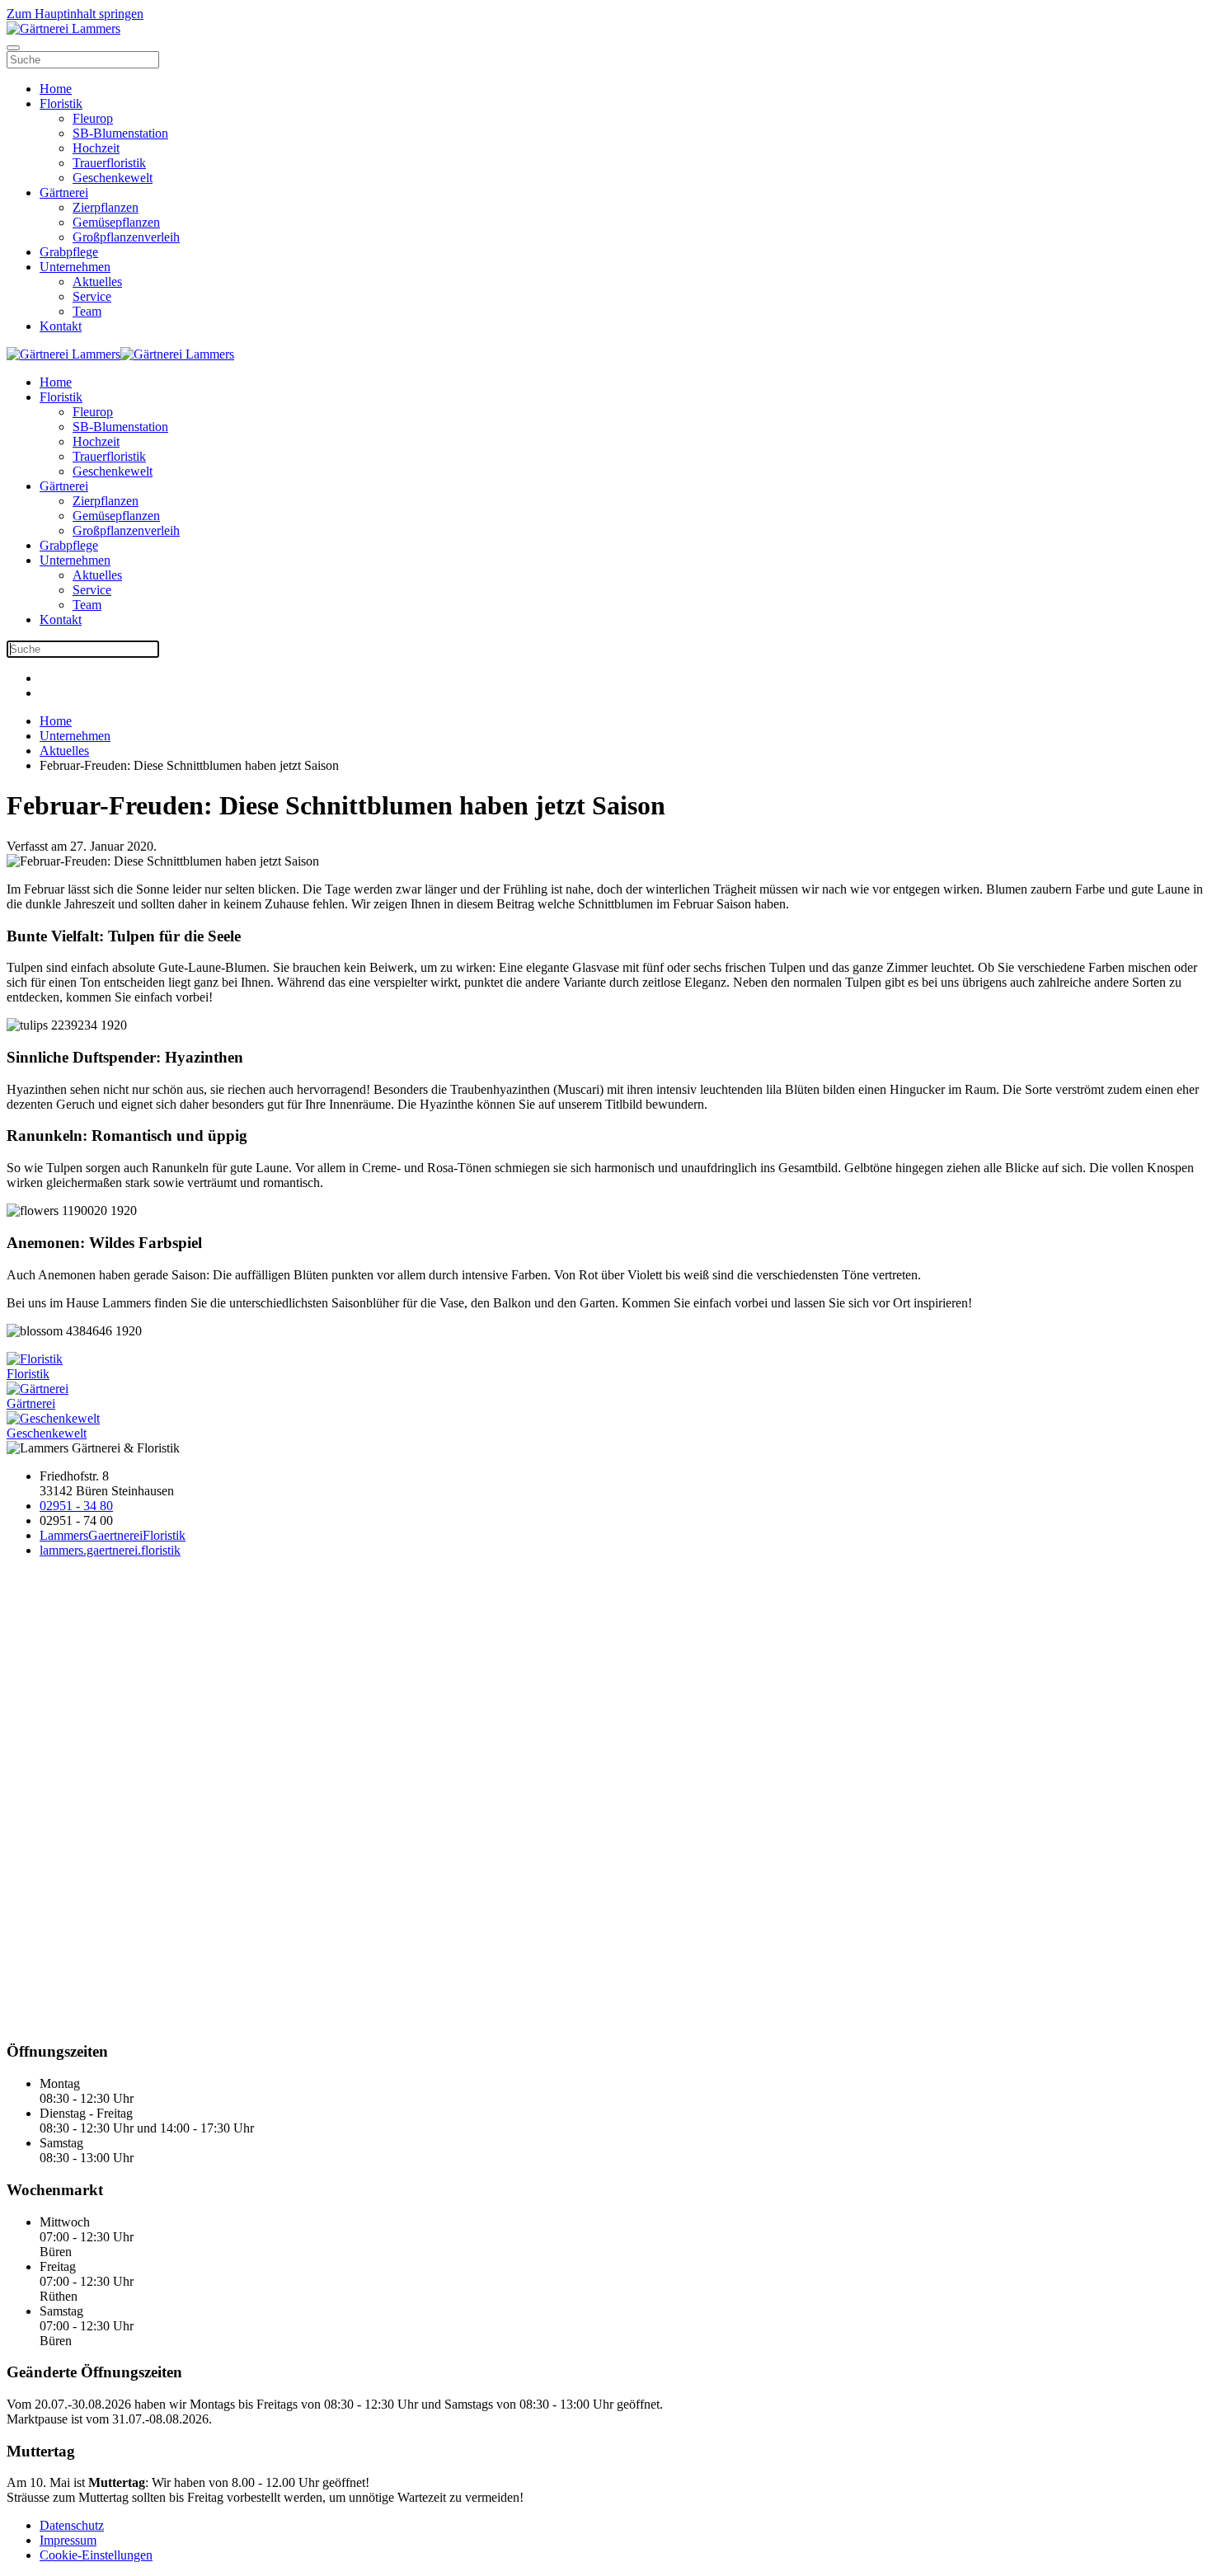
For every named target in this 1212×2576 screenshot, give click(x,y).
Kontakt (61, 326)
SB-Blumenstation (120, 133)
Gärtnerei (64, 192)
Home (56, 89)
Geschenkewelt (113, 178)
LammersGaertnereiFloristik (113, 1535)
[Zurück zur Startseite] (63, 28)
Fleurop (93, 118)
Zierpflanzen (106, 207)
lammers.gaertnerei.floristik (110, 1550)
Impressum (68, 2540)
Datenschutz (72, 2525)
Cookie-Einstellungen (96, 2555)
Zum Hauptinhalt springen (75, 14)
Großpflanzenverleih (126, 237)
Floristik (61, 103)
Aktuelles (97, 282)
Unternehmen (75, 267)
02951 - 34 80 (76, 1506)
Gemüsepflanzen (116, 222)
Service (92, 296)
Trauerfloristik (109, 163)
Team (87, 311)
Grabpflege (69, 252)
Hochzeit (96, 148)
